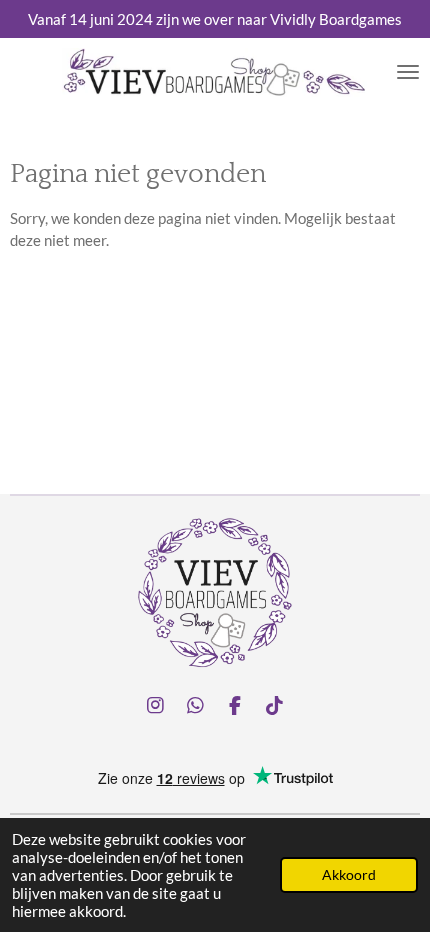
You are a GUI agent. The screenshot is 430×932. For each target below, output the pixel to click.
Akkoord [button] (349, 875)
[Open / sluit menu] (408, 73)
